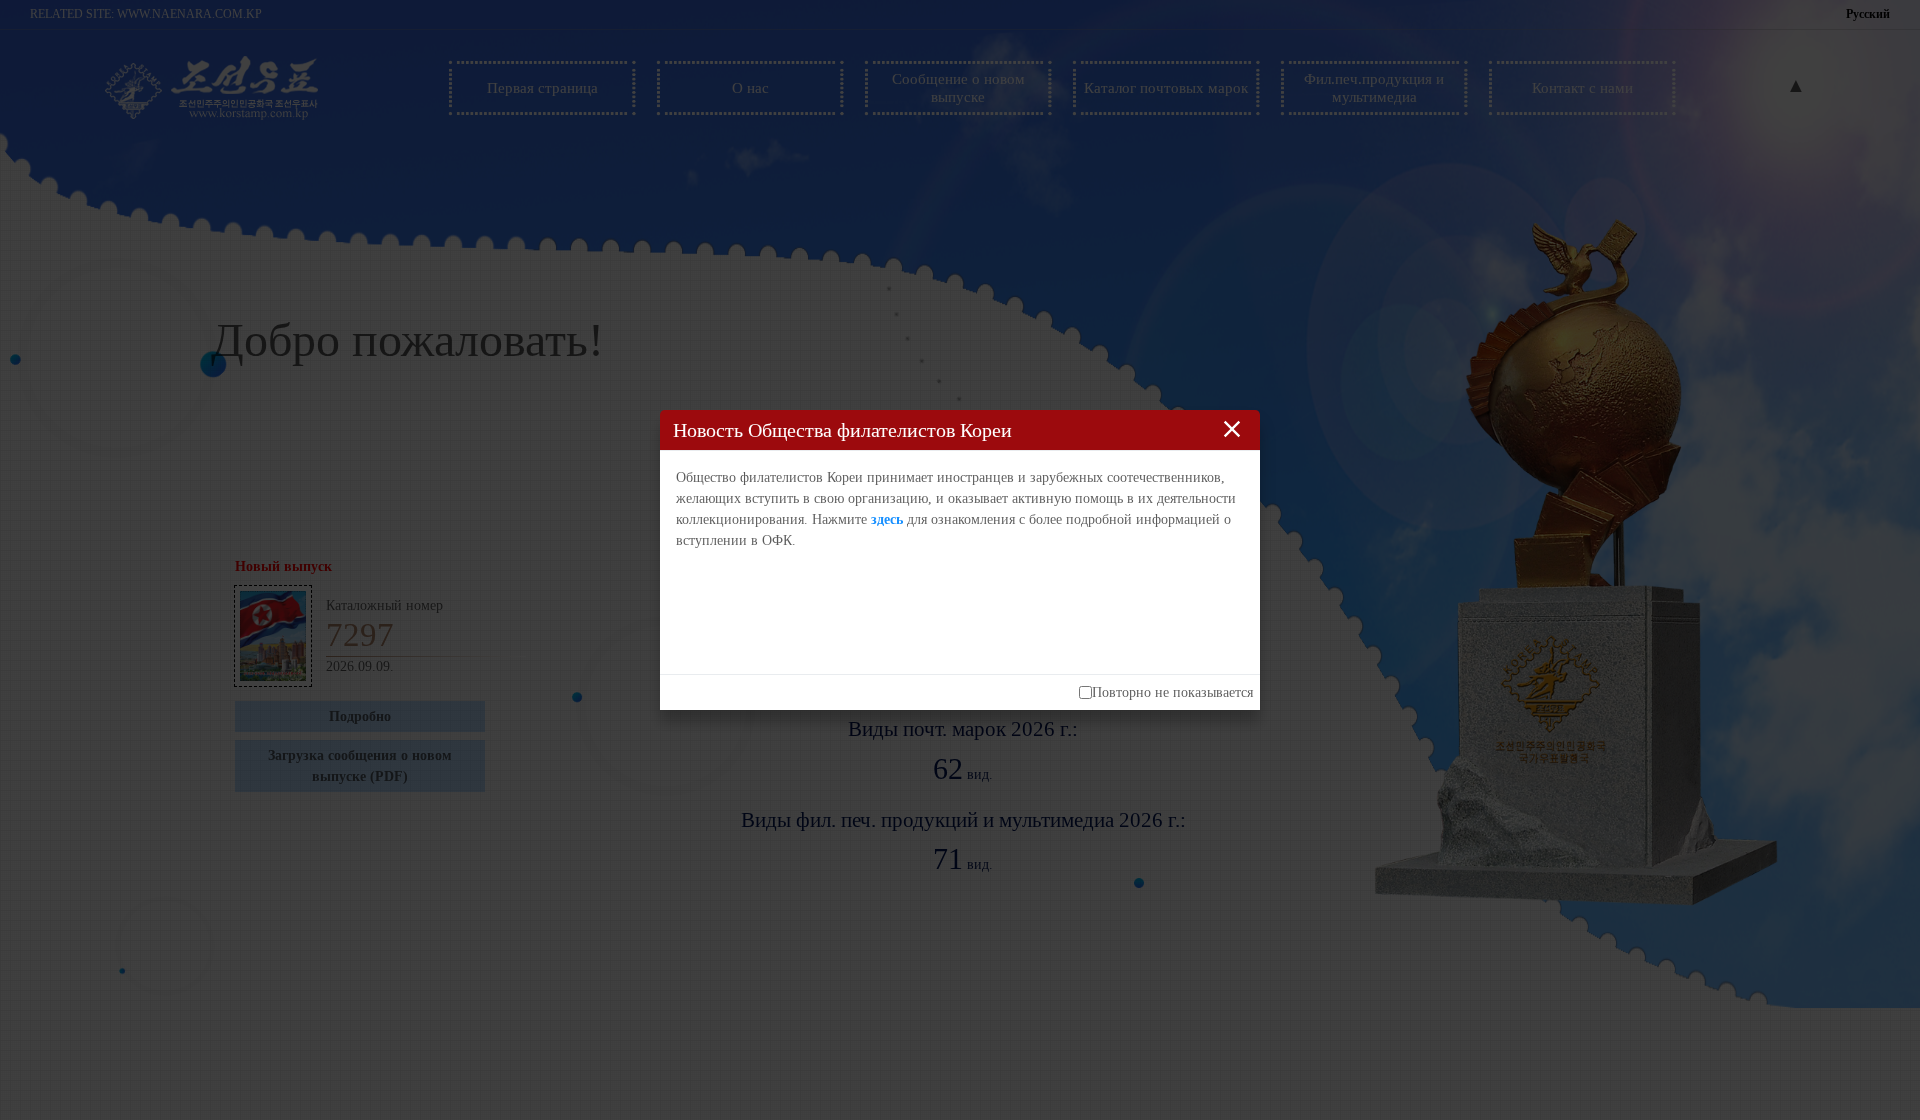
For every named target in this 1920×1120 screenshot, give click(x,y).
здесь (887, 519)
